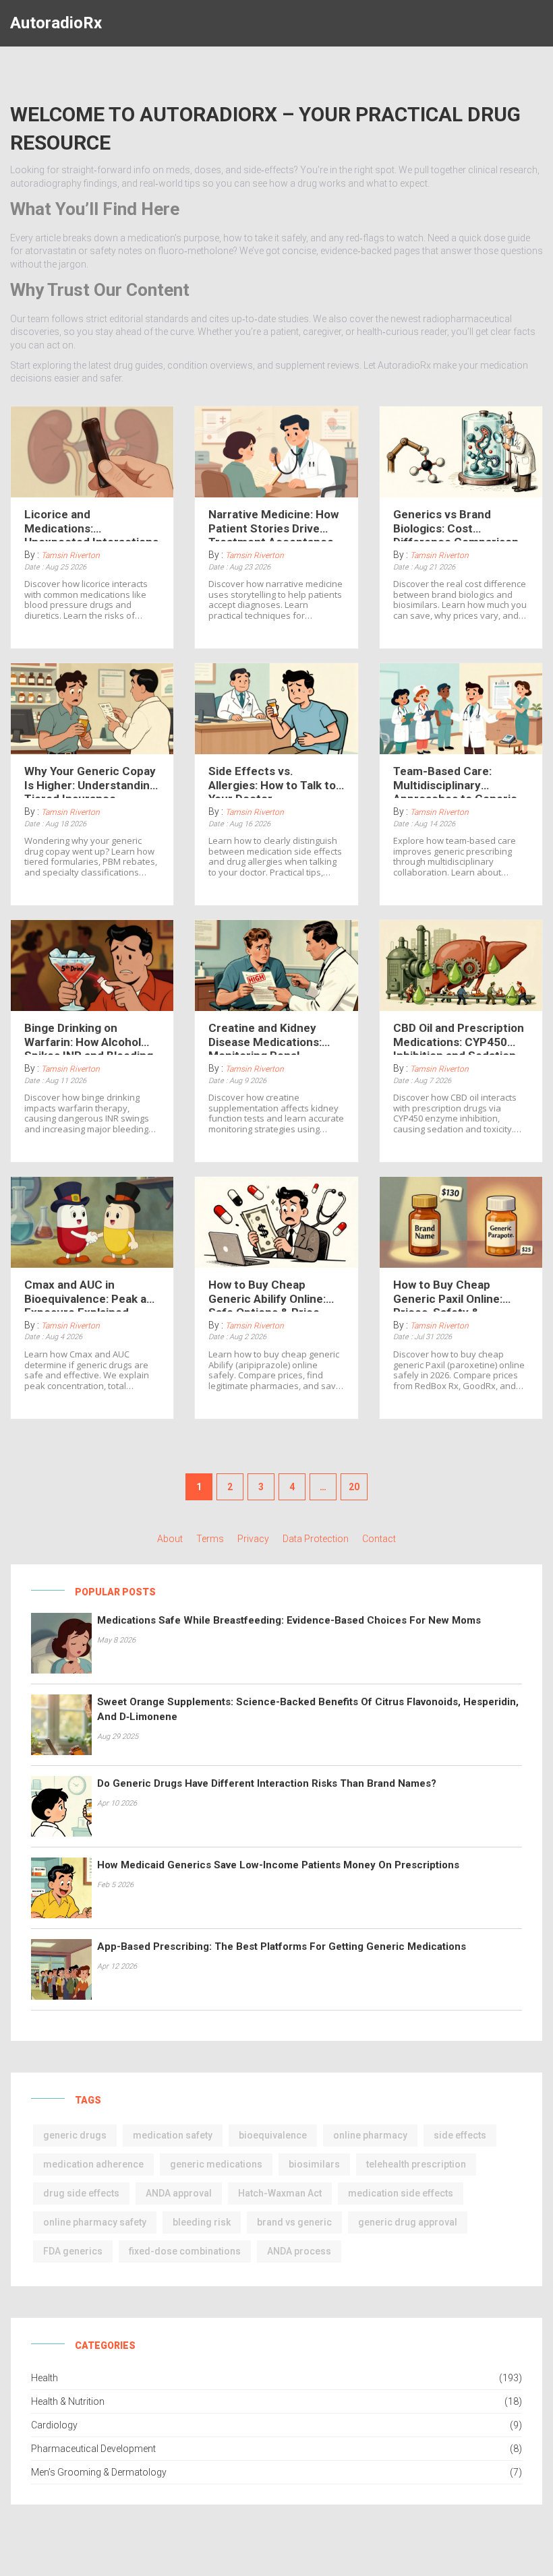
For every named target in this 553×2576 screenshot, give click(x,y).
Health (45, 2378)
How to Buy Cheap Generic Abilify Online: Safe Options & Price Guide (267, 1295)
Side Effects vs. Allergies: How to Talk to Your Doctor (272, 781)
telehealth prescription (416, 2164)
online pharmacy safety (95, 2222)
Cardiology (54, 2425)
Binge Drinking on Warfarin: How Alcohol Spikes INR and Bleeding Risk (89, 1038)
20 (354, 1487)
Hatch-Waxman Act (280, 2193)
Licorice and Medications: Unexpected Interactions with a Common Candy (91, 524)
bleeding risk (202, 2222)
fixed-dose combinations (185, 2251)
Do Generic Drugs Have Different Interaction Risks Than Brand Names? (267, 1783)
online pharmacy (370, 2135)
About (170, 1539)
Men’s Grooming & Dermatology (99, 2472)
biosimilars (314, 2164)
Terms (210, 1539)
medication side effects (401, 2193)
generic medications (216, 2164)
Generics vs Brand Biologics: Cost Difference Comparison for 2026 (456, 524)
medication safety (173, 2135)
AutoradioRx (56, 23)
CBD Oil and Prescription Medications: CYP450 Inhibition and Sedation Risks (459, 1038)
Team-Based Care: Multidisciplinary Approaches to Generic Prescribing (455, 781)
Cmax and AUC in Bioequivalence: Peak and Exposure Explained (92, 1295)
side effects (460, 2135)
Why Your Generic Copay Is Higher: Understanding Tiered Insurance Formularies (90, 781)
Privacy (253, 1539)
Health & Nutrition (68, 2401)
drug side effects (81, 2193)
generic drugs (75, 2135)
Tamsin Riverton (70, 555)
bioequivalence (273, 2135)
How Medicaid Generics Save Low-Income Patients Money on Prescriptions (278, 1865)
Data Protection (316, 1539)
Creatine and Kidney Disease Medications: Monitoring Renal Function (265, 1038)
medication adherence (93, 2164)
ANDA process (299, 2251)
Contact (379, 1539)
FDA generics (73, 2251)
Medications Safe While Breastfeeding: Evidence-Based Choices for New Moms (289, 1620)
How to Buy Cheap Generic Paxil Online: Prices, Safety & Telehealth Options (448, 1295)
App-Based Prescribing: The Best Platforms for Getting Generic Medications (282, 1946)
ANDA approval (179, 2193)
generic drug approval (408, 2222)
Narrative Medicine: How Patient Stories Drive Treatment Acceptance (273, 524)
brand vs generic (294, 2222)
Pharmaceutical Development (93, 2449)
